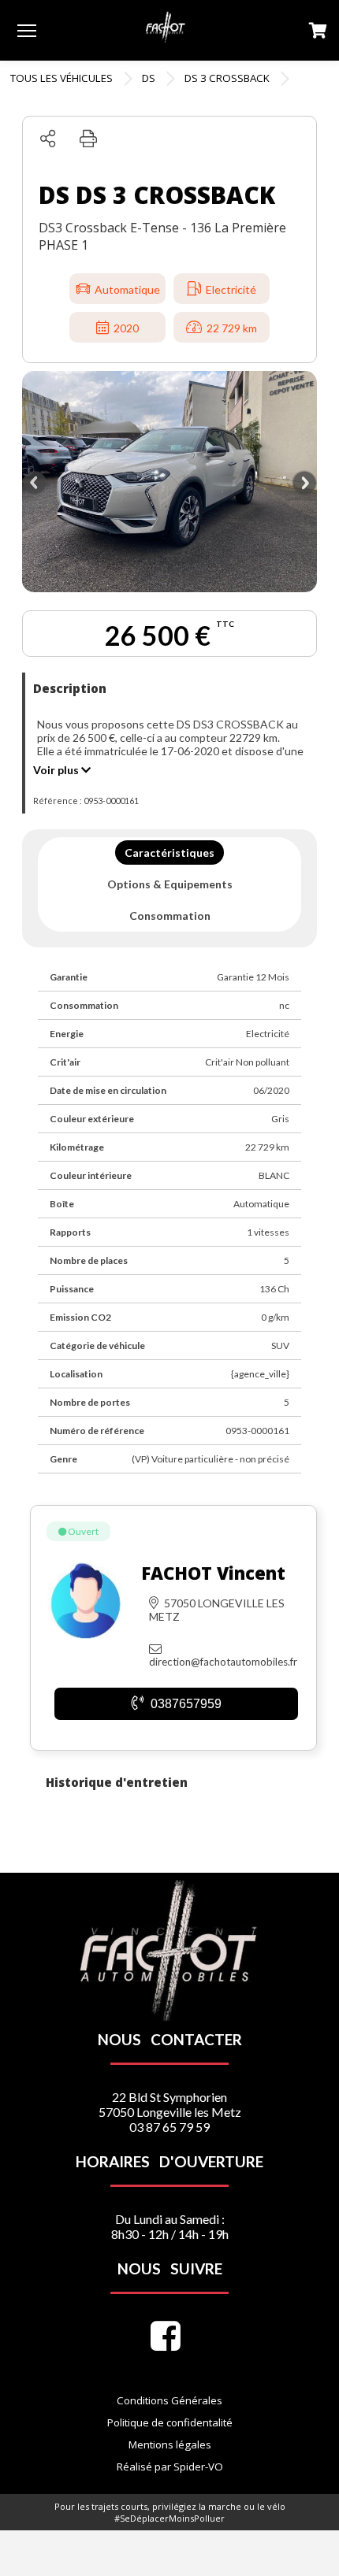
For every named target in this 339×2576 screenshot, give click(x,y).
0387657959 (184, 1704)
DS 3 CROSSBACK (227, 78)
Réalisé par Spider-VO (170, 2467)
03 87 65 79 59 (169, 2127)
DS (149, 78)
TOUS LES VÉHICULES (61, 78)
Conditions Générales (169, 2400)
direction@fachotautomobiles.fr (223, 1662)
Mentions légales (170, 2444)
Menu (27, 30)
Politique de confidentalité (170, 2422)
